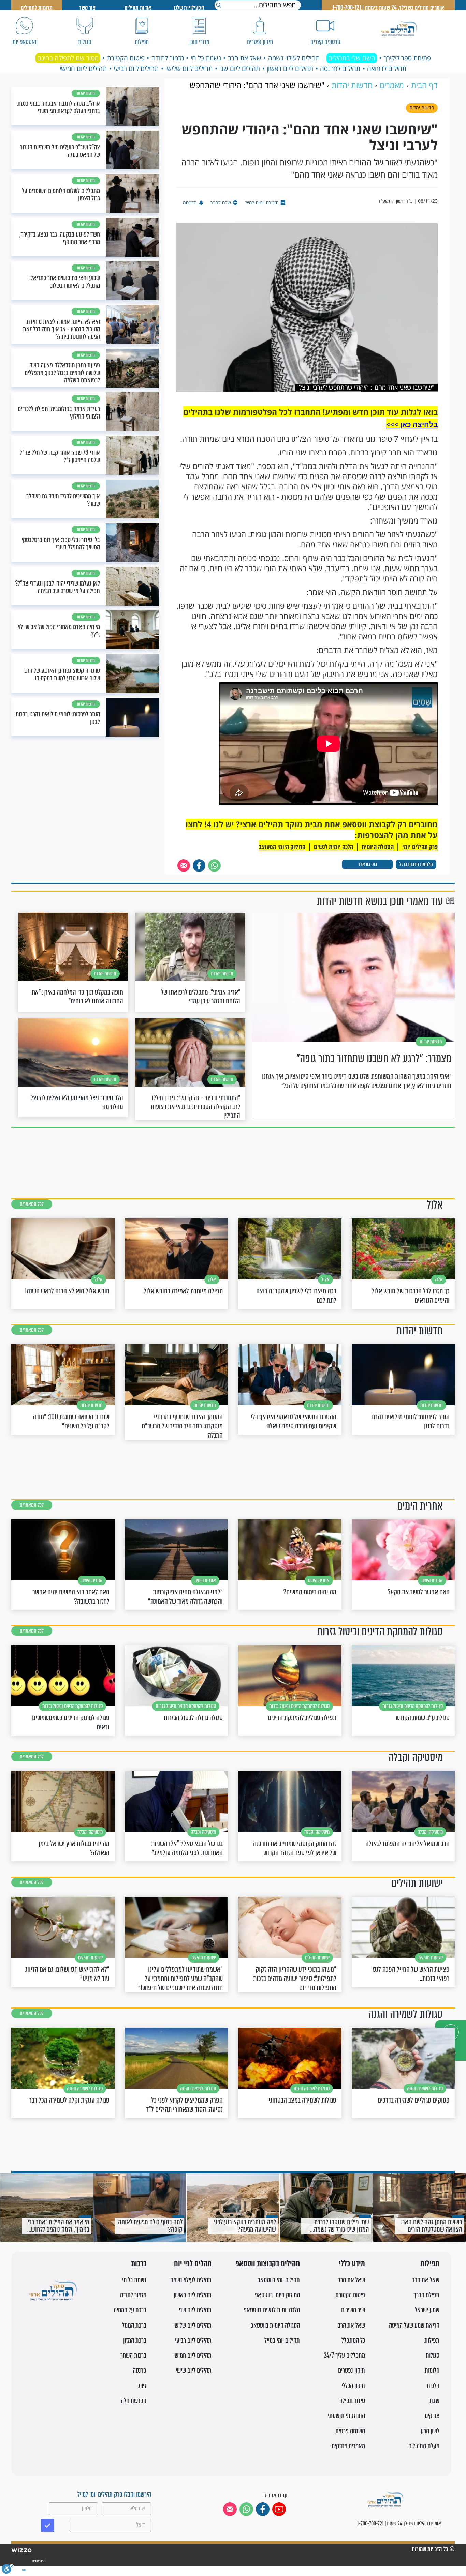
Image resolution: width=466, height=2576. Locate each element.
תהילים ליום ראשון (290, 69)
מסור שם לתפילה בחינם (68, 58)
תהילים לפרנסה (340, 69)
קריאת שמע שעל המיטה (414, 2325)
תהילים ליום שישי (194, 2370)
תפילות (430, 2264)
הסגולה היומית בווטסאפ (275, 2325)
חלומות (432, 2370)
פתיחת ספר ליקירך (407, 58)
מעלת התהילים (424, 2446)
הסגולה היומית (378, 847)
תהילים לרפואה (387, 69)
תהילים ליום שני (240, 69)
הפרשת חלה (134, 2401)
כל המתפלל (353, 2340)
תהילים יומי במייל (282, 2340)
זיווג (142, 2386)
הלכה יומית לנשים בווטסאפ (272, 2310)
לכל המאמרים (32, 1204)
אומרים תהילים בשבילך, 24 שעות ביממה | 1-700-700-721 (388, 8)
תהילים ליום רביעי (136, 69)
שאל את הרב (245, 58)
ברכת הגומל (134, 2325)
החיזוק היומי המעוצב (282, 847)
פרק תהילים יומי (420, 847)
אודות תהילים (138, 8)
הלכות (433, 2386)
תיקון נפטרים (352, 2370)
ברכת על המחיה (130, 2310)
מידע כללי (352, 2264)
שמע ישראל (427, 2310)
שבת (434, 2401)
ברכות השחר (133, 2355)
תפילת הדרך (426, 2295)
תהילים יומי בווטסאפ (279, 2280)
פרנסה (140, 2370)
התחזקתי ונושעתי (346, 2416)
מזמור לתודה (168, 58)
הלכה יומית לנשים (333, 847)
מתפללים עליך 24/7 (344, 2355)
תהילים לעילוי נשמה (294, 58)
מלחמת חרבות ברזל (416, 864)
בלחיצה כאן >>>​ (412, 424)
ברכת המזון (135, 2340)
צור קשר (87, 8)
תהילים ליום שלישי (189, 69)
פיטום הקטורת (126, 58)
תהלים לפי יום (193, 2264)
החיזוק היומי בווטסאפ (277, 2295)
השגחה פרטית (350, 2431)
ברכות (139, 2264)
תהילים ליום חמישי (83, 69)
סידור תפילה (352, 2401)
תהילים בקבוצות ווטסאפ (268, 2264)
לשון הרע (430, 2431)
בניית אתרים (39, 2561)
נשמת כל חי (206, 58)
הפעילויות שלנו (189, 8)
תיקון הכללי (353, 2386)
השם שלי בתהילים (352, 58)
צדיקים (432, 2416)
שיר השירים (353, 2310)
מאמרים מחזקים (348, 2446)
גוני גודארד (368, 864)
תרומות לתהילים (37, 8)
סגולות (433, 2355)
